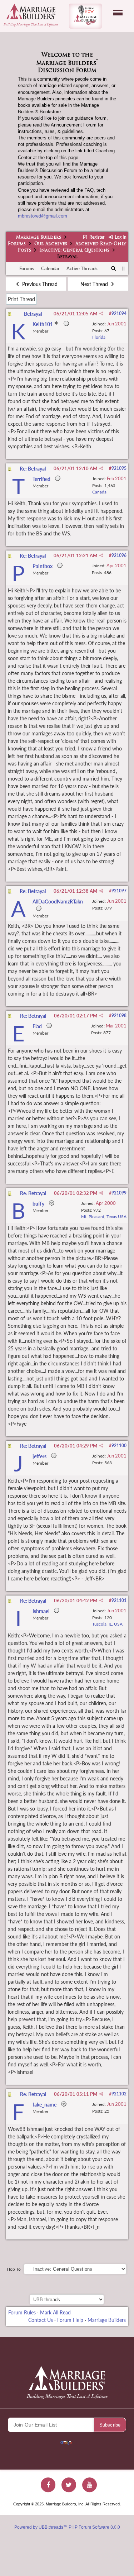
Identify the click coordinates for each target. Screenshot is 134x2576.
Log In (120, 237)
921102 (119, 2094)
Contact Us (41, 2320)
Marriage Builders (39, 238)
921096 (119, 555)
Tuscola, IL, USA (107, 1624)
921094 (119, 313)
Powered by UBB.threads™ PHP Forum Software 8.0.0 (67, 2527)
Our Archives (51, 244)
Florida (99, 337)
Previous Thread (39, 284)
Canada (99, 492)
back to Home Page (31, 11)
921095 (119, 468)
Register (96, 237)
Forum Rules (22, 2312)
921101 (119, 1600)
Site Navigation (118, 13)
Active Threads (82, 268)
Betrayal (33, 314)
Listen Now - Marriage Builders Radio (85, 16)
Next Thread (95, 284)
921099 (119, 1193)
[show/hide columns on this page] (123, 268)
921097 (119, 891)
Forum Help (70, 2320)
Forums (17, 244)
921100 (119, 1446)
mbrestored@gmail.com (43, 216)
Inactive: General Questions (74, 251)
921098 (119, 1015)
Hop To (14, 2269)
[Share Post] (101, 314)
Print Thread (21, 299)
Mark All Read (55, 2312)
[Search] (114, 269)
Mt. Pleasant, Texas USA (104, 1217)
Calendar (50, 268)
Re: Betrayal (33, 469)
